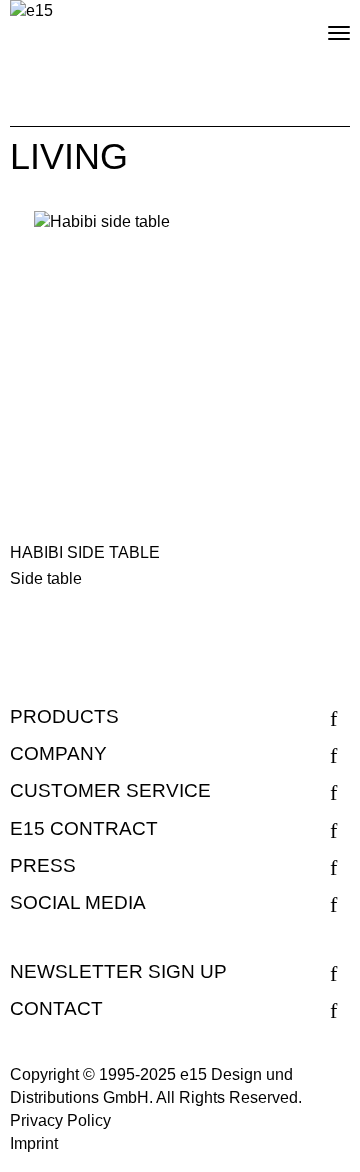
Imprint (34, 1143)
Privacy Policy (60, 1120)
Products (64, 716)
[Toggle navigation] (322, 25)
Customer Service (110, 790)
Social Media (78, 902)
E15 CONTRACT (84, 828)
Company (58, 753)
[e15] (31, 11)
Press (43, 865)
